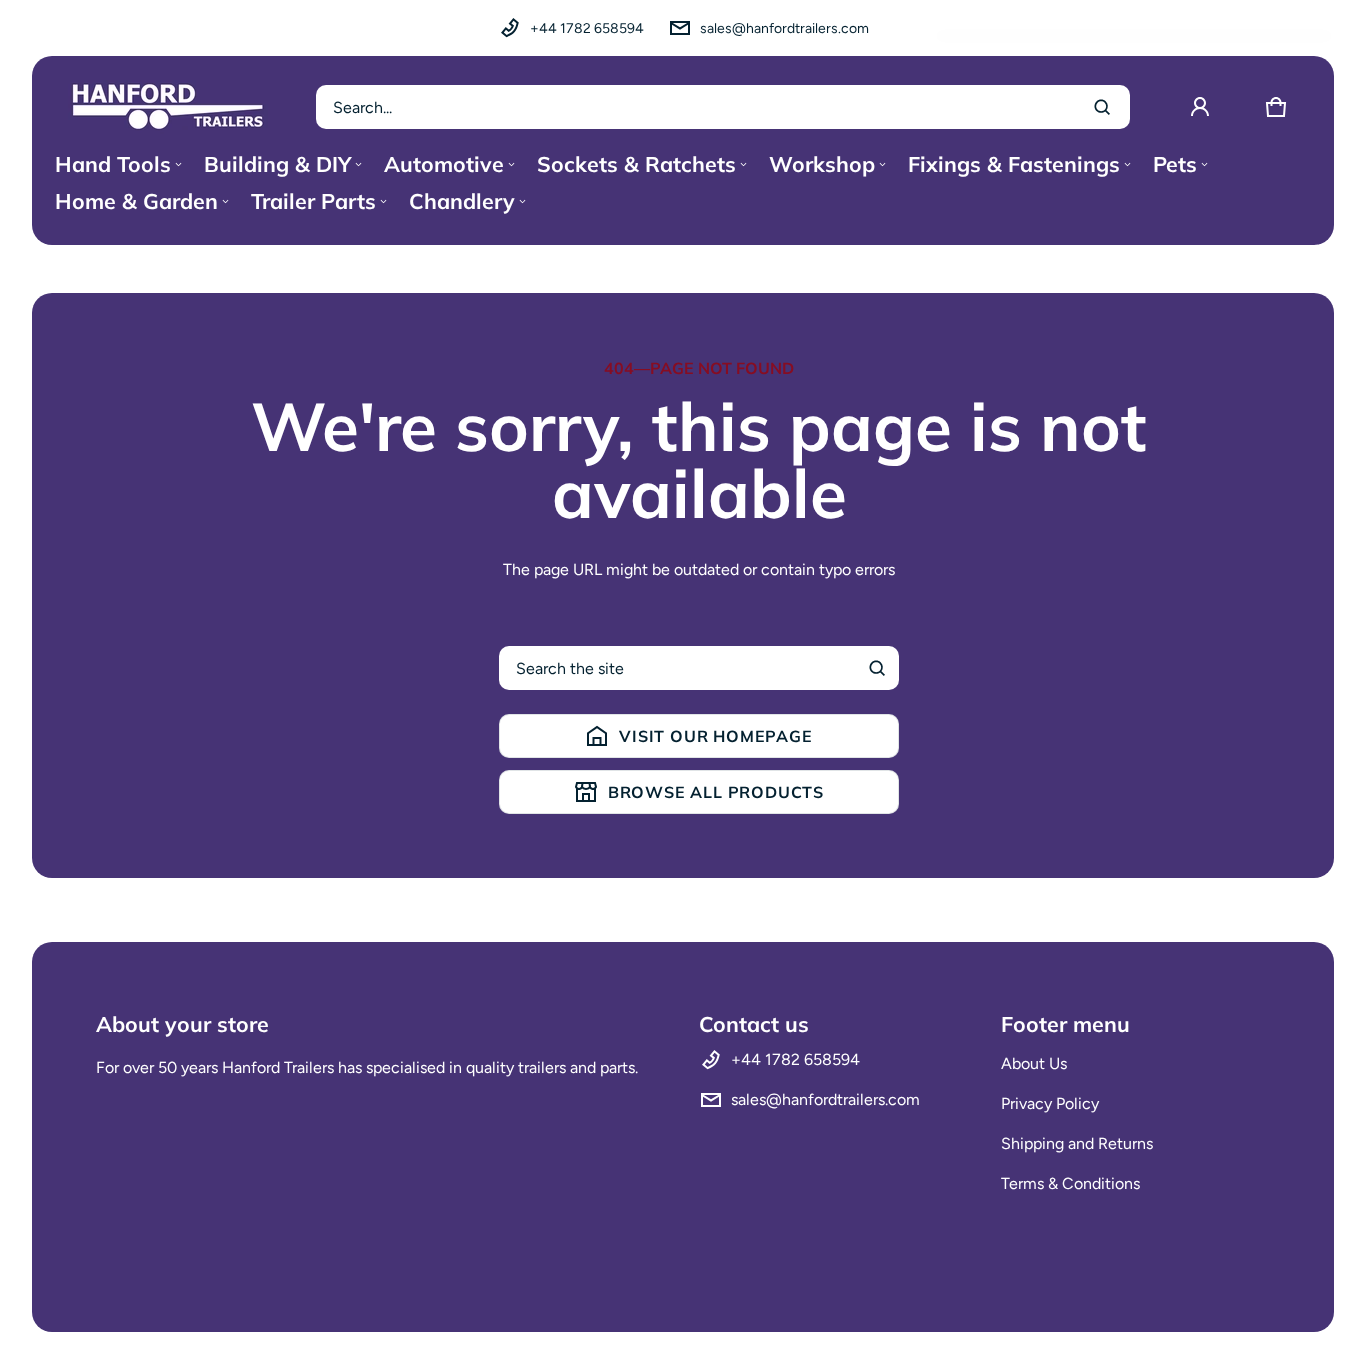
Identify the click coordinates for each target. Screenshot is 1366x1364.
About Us (1034, 1063)
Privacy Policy (1050, 1103)
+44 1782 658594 (587, 28)
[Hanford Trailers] (168, 107)
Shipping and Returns (1077, 1143)
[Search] (877, 668)
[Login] (1200, 107)
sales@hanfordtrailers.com (784, 28)
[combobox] (723, 107)
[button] (1276, 107)
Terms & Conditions (1070, 1183)
